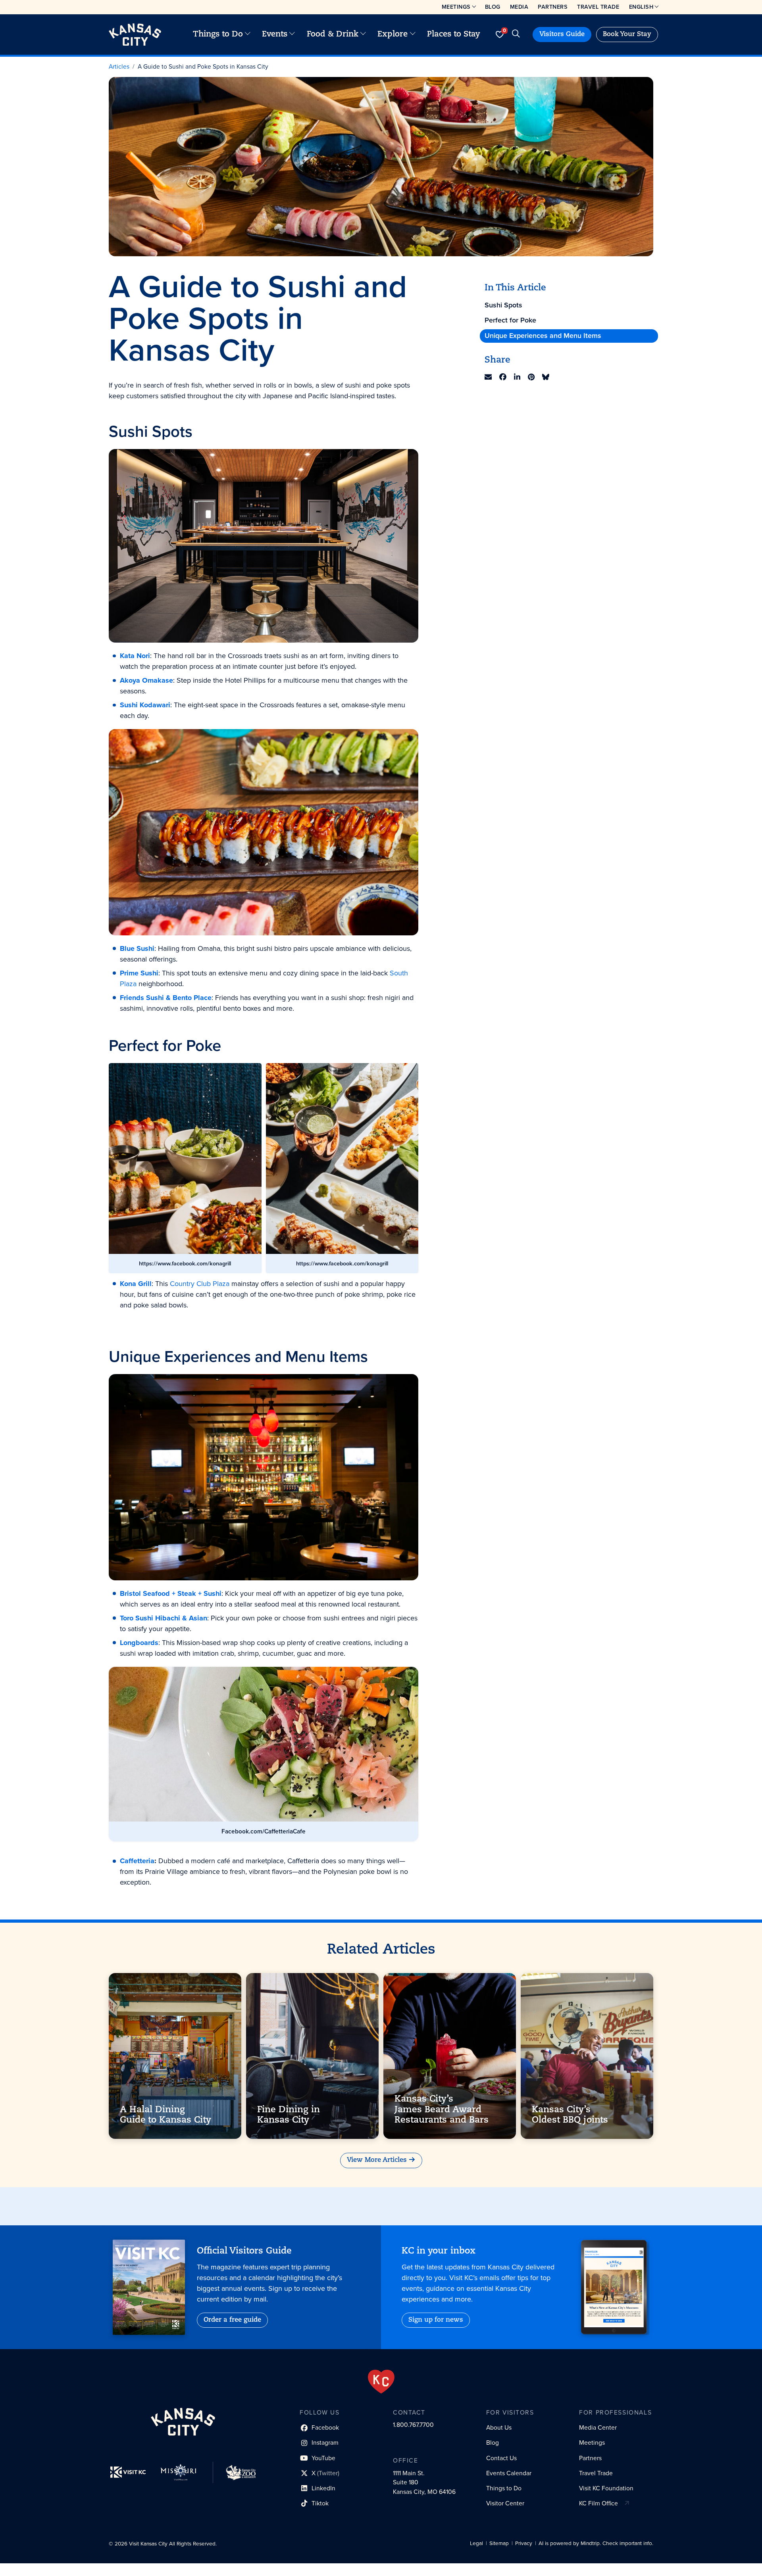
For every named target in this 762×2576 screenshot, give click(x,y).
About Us (499, 2427)
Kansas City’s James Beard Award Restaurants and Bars (442, 2110)
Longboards (139, 1643)
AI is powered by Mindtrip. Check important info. (596, 2543)
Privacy (524, 2543)
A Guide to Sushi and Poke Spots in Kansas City (203, 66)
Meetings (456, 7)
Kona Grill (136, 1284)
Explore (393, 35)
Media (519, 7)
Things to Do (218, 35)
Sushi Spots (503, 305)
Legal (476, 2543)
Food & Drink (333, 35)
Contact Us (501, 2458)
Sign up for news (436, 2320)
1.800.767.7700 (413, 2425)
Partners (553, 7)
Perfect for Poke (510, 321)
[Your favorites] (499, 35)
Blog (493, 7)
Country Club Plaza (200, 1284)
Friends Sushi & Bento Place (166, 998)
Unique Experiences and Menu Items (543, 336)
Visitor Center (505, 2503)
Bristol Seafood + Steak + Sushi (171, 1593)
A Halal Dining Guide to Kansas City (165, 2115)
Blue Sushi (137, 948)
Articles (119, 66)
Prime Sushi (139, 973)
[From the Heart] (381, 2382)
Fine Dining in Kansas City (289, 2115)
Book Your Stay (627, 35)
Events (275, 35)
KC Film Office (598, 2503)
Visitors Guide (562, 35)
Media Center (598, 2427)
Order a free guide (232, 2320)
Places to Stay (454, 35)
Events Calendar (509, 2473)
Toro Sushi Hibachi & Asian (164, 1618)
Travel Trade (598, 7)
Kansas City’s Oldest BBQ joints (570, 2115)
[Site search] (516, 35)
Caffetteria (137, 1861)
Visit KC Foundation (606, 2488)
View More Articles (377, 2160)
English (641, 7)
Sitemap (499, 2543)
